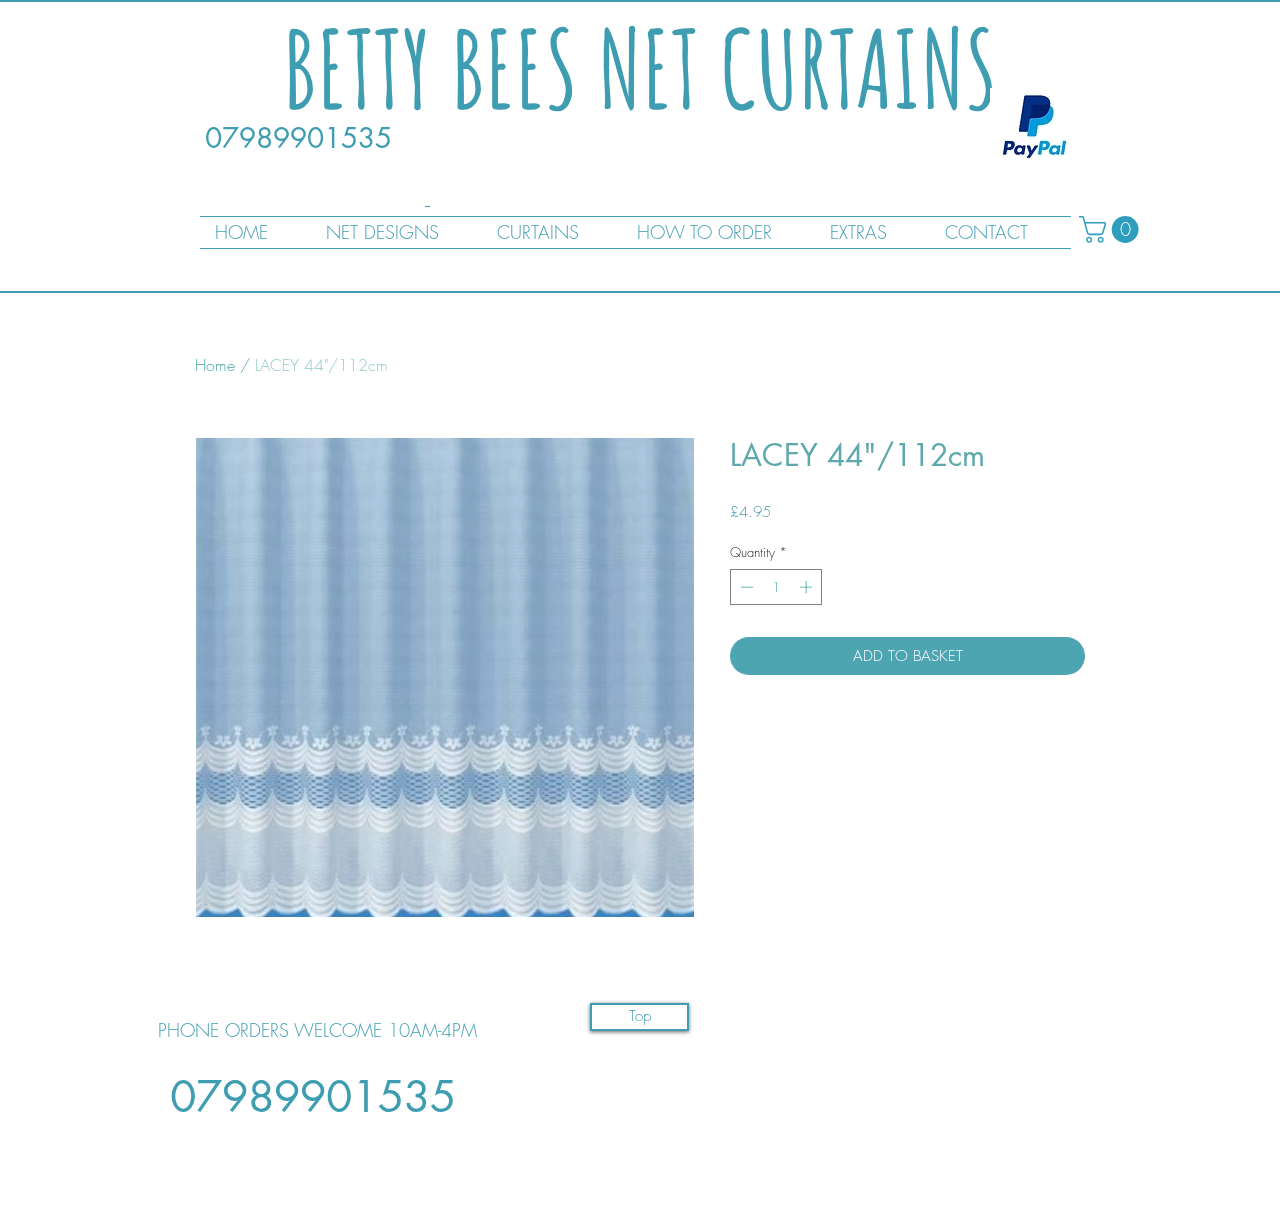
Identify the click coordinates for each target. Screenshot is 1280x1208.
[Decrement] (745, 587)
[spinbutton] (776, 587)
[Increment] (808, 587)
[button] (1112, 229)
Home (215, 365)
